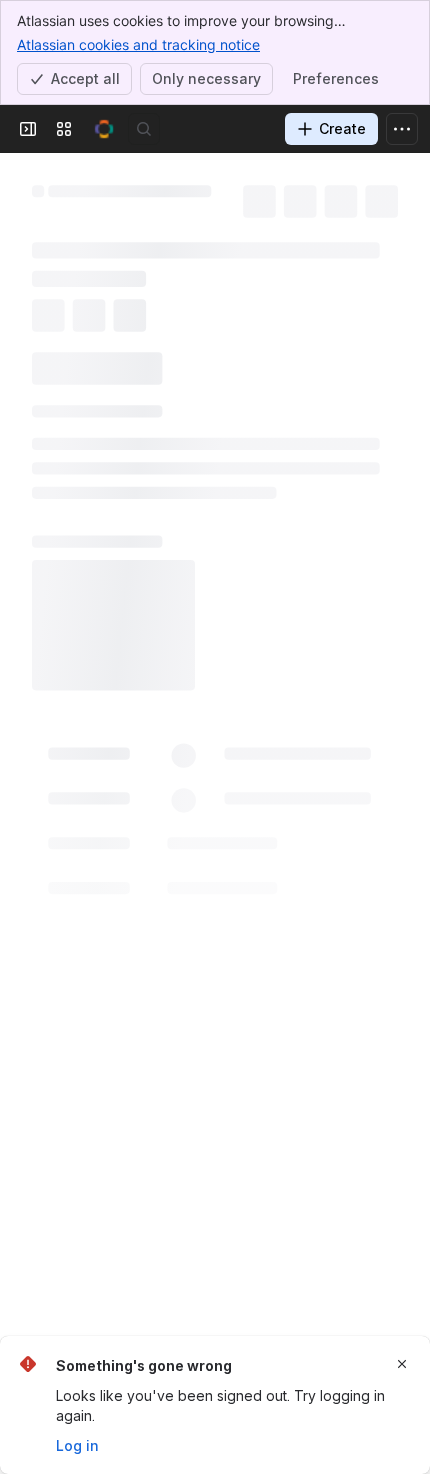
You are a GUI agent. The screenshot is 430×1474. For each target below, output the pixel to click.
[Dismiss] (402, 1364)
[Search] (144, 129)
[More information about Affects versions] (170, 655)
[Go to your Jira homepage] (104, 129)
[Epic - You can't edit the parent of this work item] (236, 186)
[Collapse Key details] (20, 401)
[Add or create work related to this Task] (52, 353)
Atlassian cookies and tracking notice (138, 44)
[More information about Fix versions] (139, 730)
